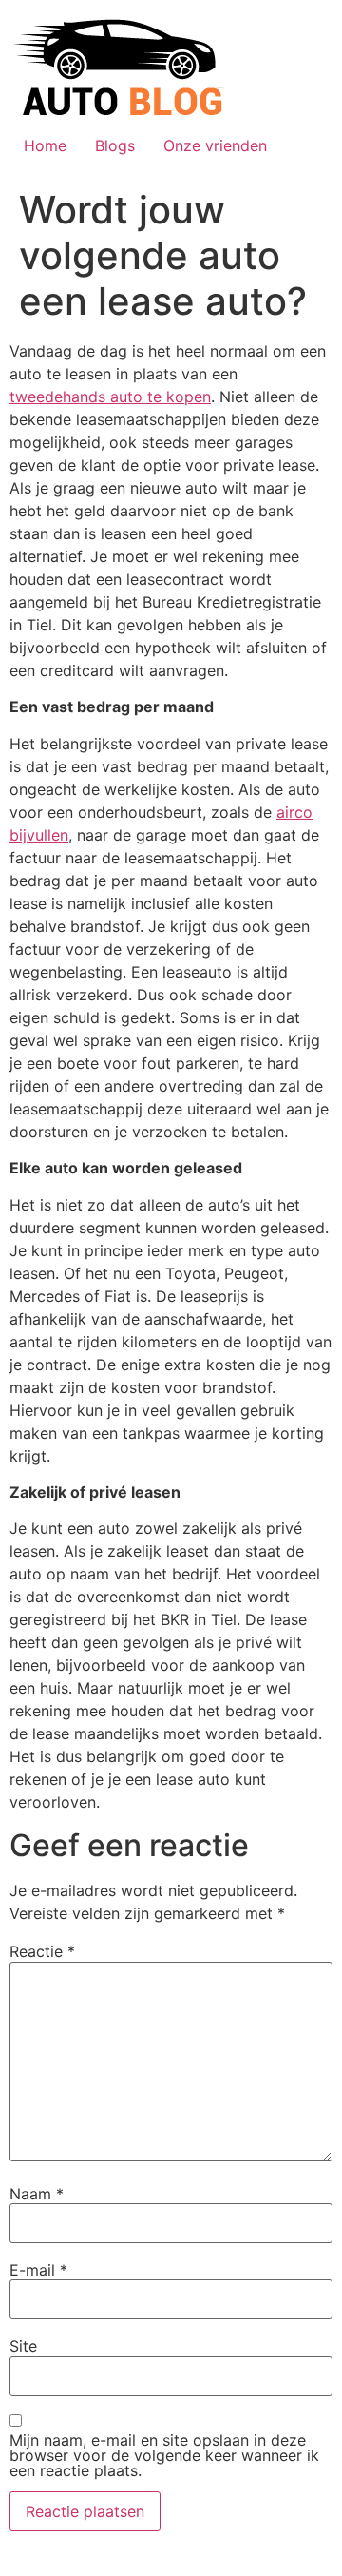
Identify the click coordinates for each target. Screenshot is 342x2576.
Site (23, 2346)
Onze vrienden (215, 145)
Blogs (115, 145)
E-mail (38, 2270)
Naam (37, 2194)
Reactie (42, 1951)
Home (45, 145)
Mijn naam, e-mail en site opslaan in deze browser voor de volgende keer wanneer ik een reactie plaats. (164, 2455)
